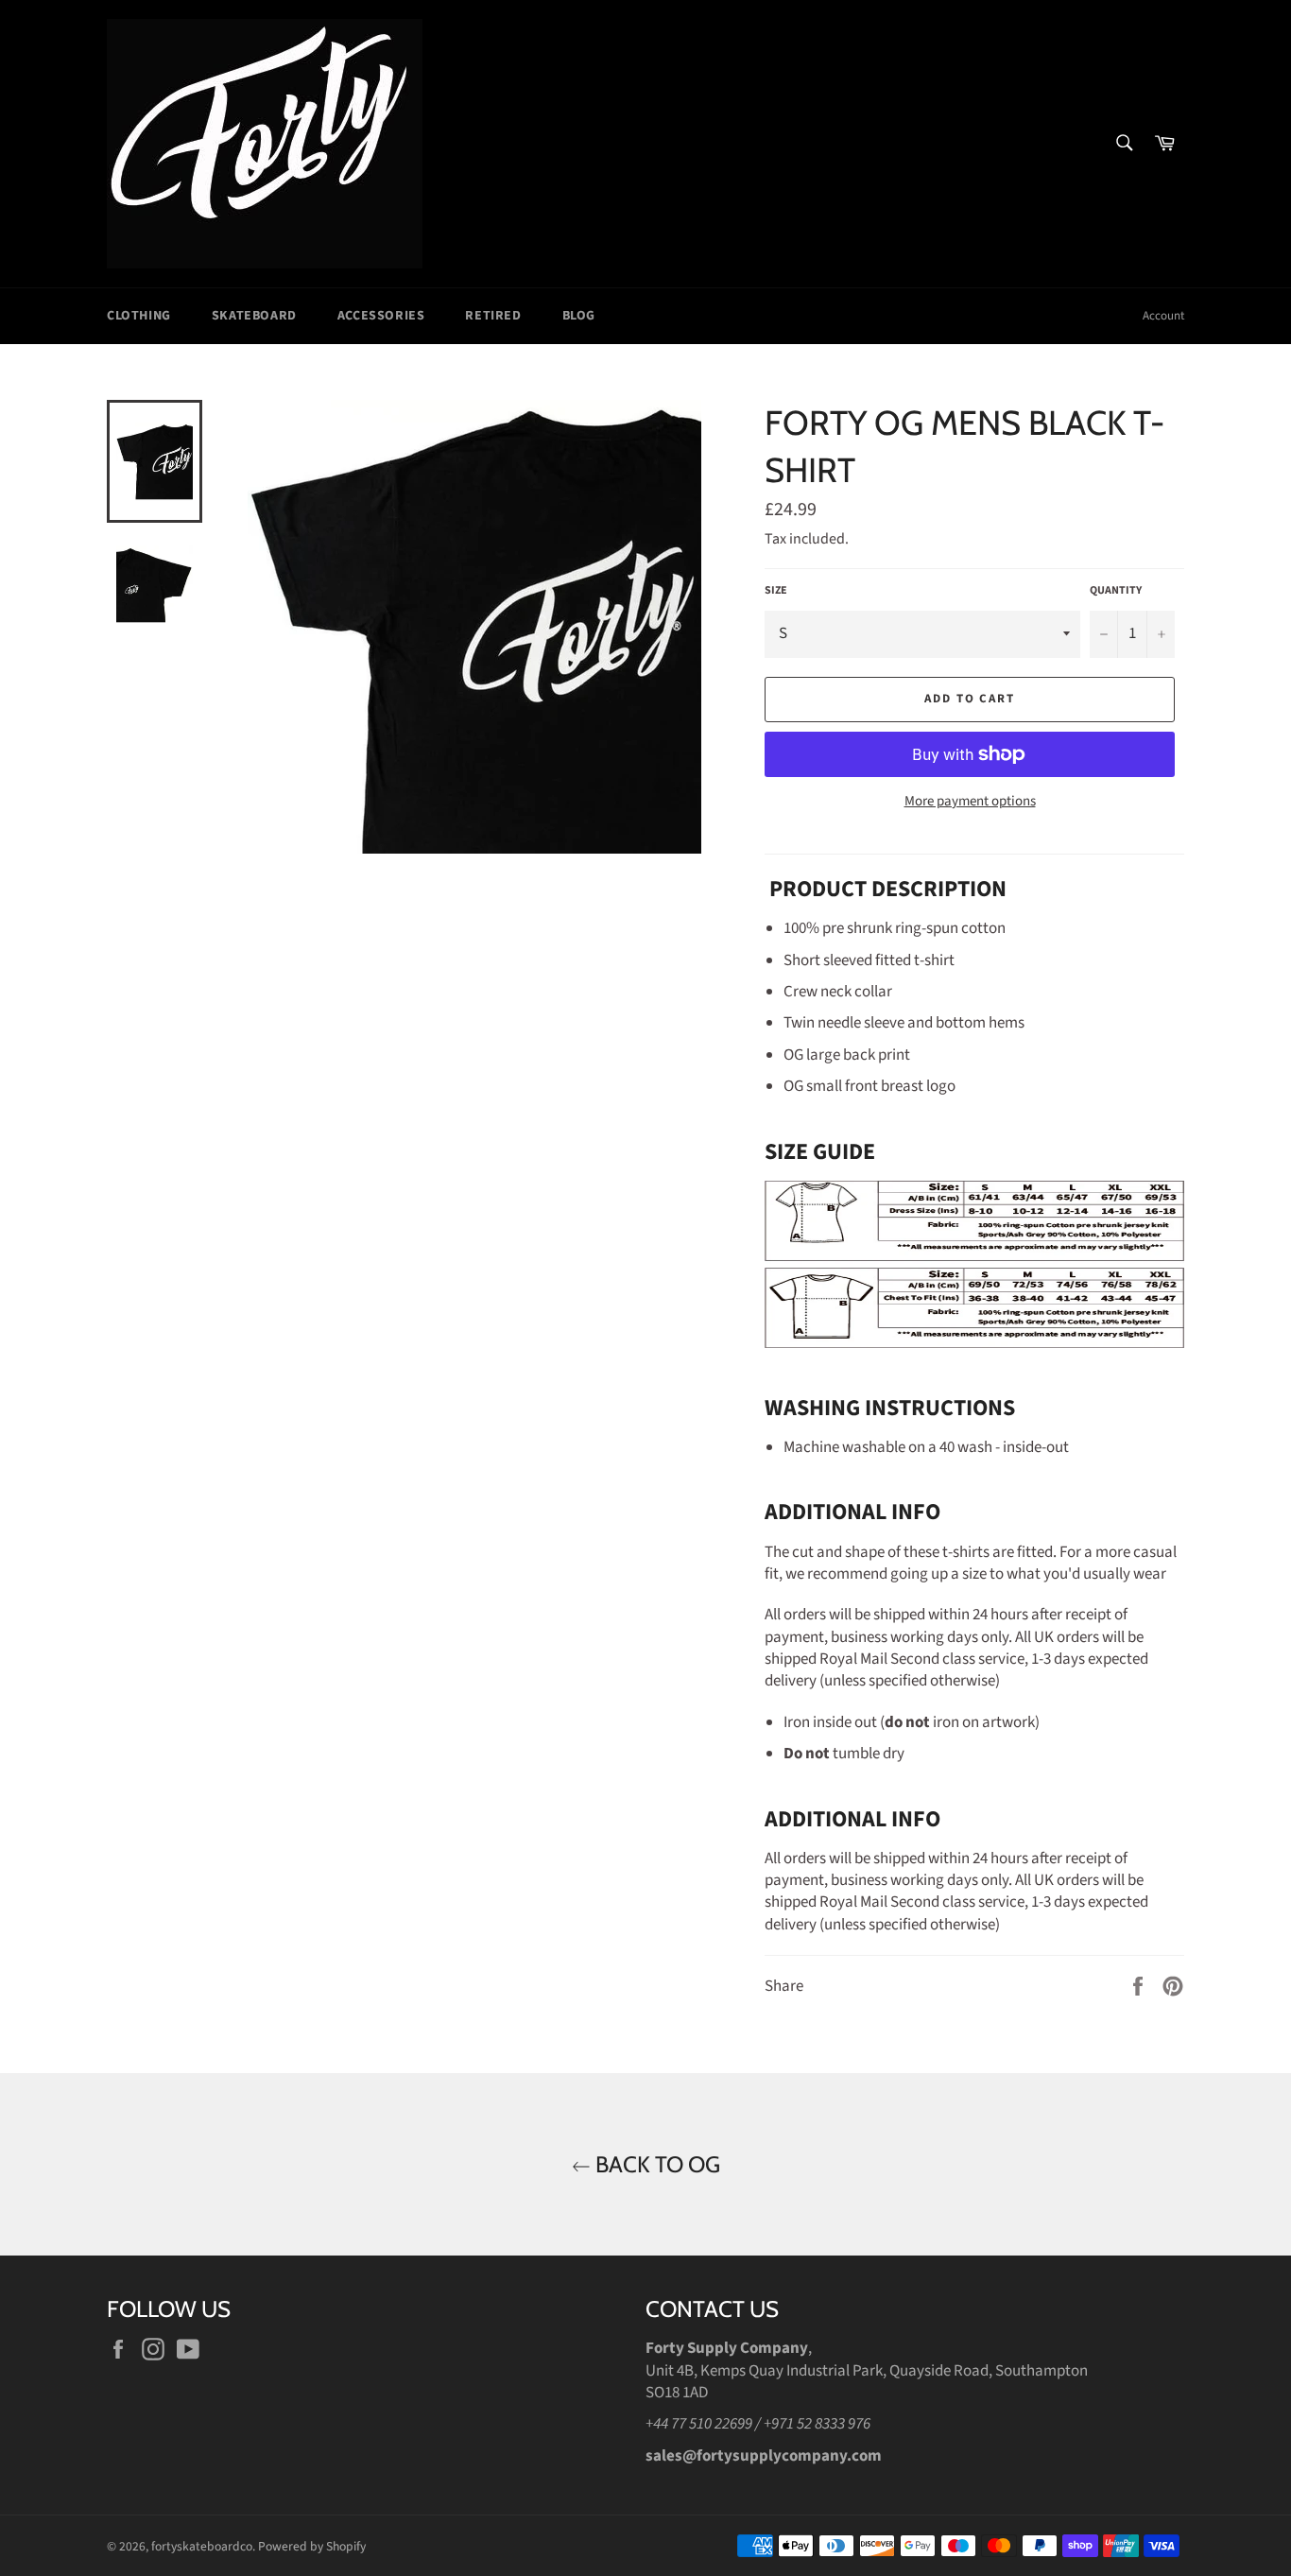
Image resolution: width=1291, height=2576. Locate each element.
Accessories (381, 316)
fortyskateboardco (202, 2546)
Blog (579, 316)
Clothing (139, 316)
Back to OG (655, 2164)
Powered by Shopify (312, 2546)
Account (1163, 316)
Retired (493, 316)
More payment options (970, 802)
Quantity (1116, 591)
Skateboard (254, 316)
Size (776, 591)
